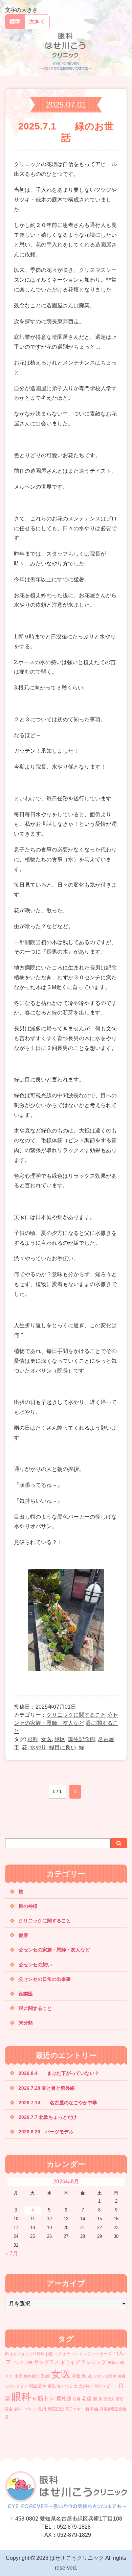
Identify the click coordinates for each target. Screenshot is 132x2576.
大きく (37, 21)
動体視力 (31, 2376)
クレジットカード (95, 2354)
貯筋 (120, 2399)
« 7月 (12, 2254)
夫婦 (45, 2376)
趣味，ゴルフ (25, 2409)
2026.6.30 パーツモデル (46, 2132)
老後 (87, 2398)
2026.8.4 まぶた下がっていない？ (59, 2073)
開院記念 (56, 2409)
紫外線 (64, 2398)
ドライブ (70, 2362)
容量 (76, 2376)
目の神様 (28, 1906)
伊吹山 (113, 2363)
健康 (23, 1935)
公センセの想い (35, 1965)
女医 (46, 1739)
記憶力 (109, 2399)
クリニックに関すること (76, 1715)
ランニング (94, 2362)
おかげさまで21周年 (27, 2354)
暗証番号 (38, 2386)
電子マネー (75, 2409)
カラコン (70, 2354)
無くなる (65, 2386)
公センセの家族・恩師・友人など (54, 1950)
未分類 (26, 2023)
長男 (42, 2409)
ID (7, 2354)
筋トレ (46, 2398)
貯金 (9, 2409)
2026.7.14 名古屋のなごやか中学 (58, 2103)
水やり (38, 1747)
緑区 (60, 1739)
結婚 (76, 2399)
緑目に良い (63, 1747)
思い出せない (93, 2376)
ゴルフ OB (22, 2363)
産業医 (26, 1994)
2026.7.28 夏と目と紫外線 (56, 2088)
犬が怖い (86, 2386)
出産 (19, 2376)
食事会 (92, 2409)
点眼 (52, 2386)
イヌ (58, 2354)
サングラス (47, 2362)
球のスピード (106, 2386)
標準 (15, 21)
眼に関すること (35, 2008)
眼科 (33, 1739)
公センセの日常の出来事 (45, 1979)
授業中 (111, 2376)
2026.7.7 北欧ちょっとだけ (48, 2117)
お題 (49, 2354)
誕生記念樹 (82, 1739)
